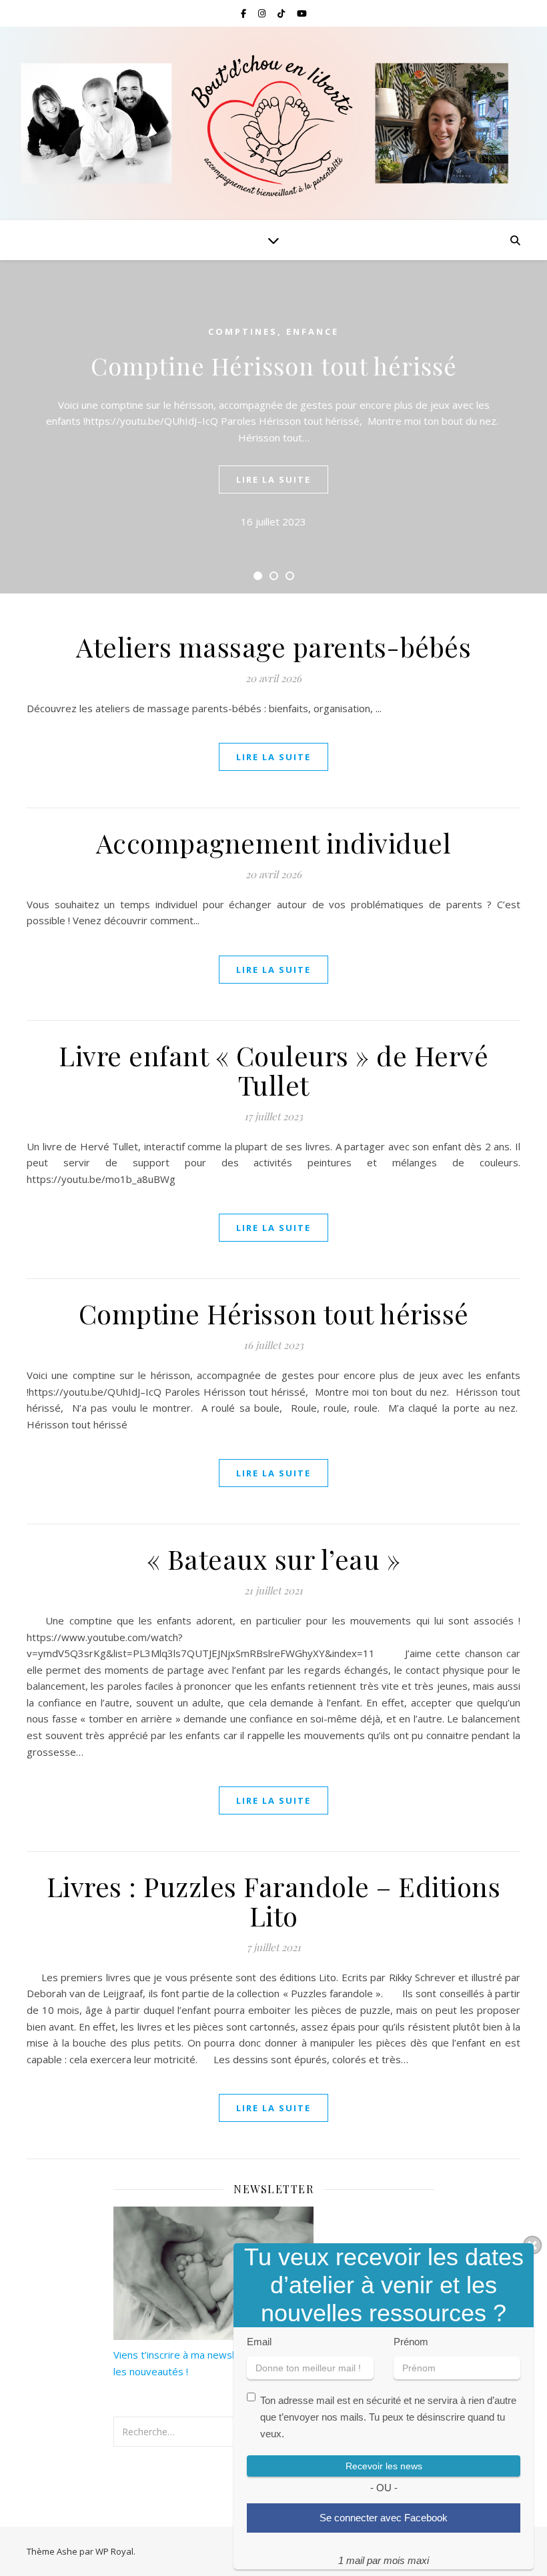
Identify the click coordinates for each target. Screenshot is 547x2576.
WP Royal (114, 2551)
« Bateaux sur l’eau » (274, 1559)
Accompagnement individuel (274, 843)
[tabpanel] (273, 427)
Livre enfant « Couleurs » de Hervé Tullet (273, 1070)
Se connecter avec (384, 2518)
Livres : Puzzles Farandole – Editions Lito (274, 1901)
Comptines (243, 331)
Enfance (313, 331)
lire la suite (273, 479)
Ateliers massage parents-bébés (273, 647)
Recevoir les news (384, 2466)
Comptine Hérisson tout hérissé (274, 365)
